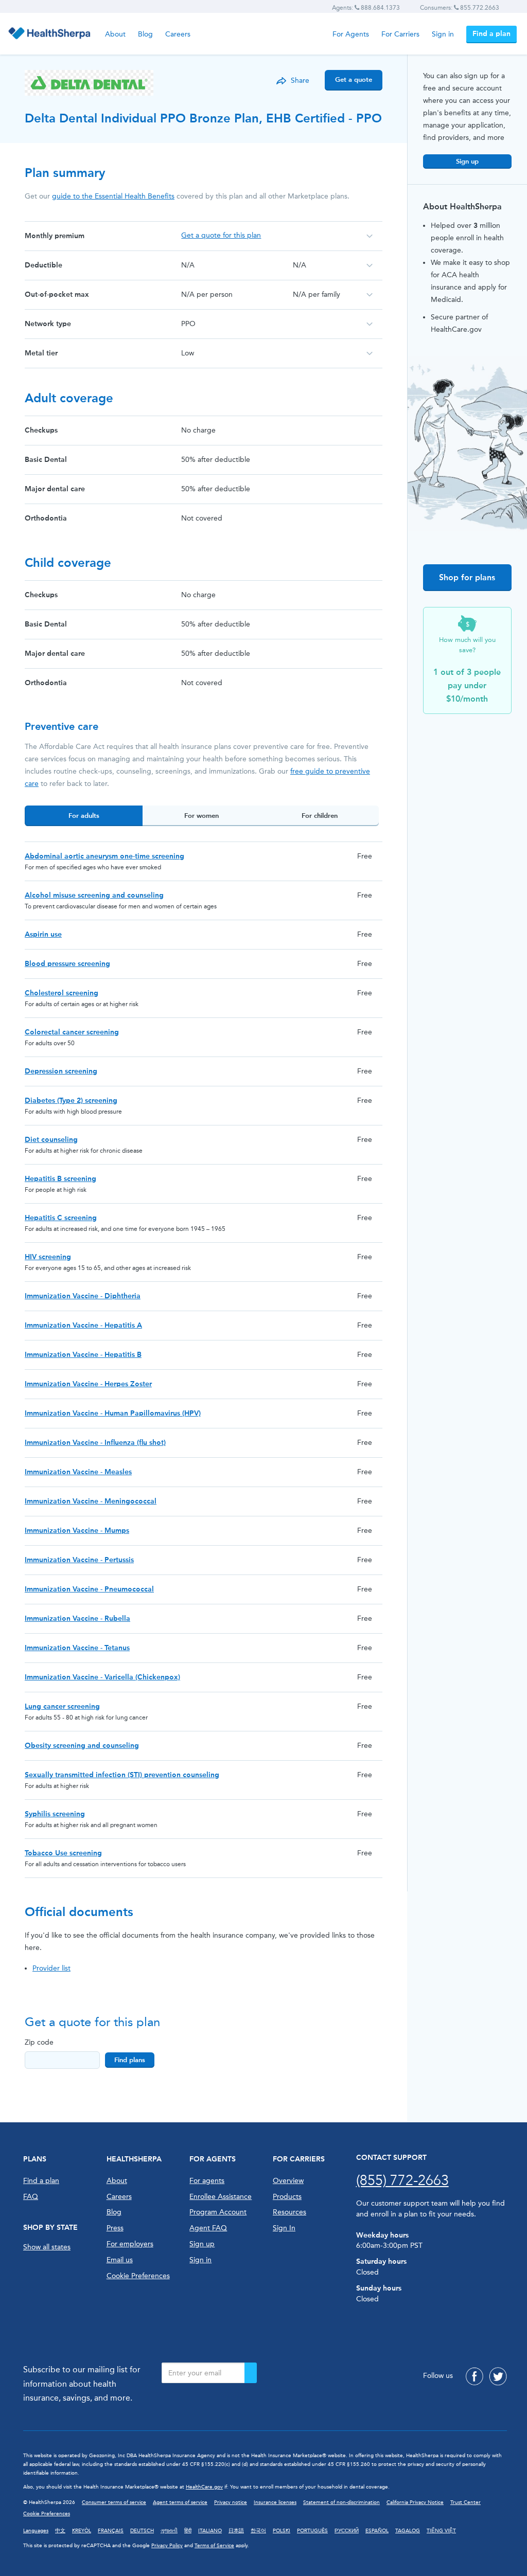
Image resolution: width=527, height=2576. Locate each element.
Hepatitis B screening (60, 1179)
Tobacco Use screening (63, 1853)
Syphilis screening (55, 1814)
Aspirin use (43, 934)
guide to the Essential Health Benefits (113, 196)
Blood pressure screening (67, 964)
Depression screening (61, 1071)
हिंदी (188, 2531)
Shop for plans (467, 577)
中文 (60, 2531)
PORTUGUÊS (312, 2531)
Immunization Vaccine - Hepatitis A (83, 1325)
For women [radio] (201, 816)
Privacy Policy (167, 2546)
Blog (145, 34)
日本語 (236, 2531)
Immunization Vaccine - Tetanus (77, 1648)
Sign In (284, 2228)
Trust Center (465, 2502)
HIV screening (48, 1257)
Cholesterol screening (62, 993)
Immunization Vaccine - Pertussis (79, 1560)
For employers (130, 2244)
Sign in (443, 34)
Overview (288, 2181)
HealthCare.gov (204, 2487)
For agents (207, 2181)
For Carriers (400, 34)
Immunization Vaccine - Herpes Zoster (88, 1384)
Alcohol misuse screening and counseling (94, 895)
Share (300, 80)
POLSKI (282, 2531)
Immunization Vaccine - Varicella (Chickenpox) (102, 1677)
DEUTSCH (142, 2531)
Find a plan (491, 34)
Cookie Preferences (138, 2276)
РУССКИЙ (347, 2531)
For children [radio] (320, 816)
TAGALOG (408, 2531)
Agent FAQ (208, 2228)
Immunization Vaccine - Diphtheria (83, 1296)
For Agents (351, 34)
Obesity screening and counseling (82, 1746)
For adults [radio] (84, 816)
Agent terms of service (180, 2502)
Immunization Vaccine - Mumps (77, 1531)
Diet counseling (51, 1140)
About (115, 34)
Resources (289, 2212)
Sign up (467, 161)
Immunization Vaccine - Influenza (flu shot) (95, 1443)
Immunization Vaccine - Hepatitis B (83, 1355)
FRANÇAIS (111, 2531)
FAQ (31, 2197)
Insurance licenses (275, 2502)
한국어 (258, 2531)
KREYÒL (82, 2531)
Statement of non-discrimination (341, 2502)
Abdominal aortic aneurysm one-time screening (104, 856)
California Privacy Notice (415, 2502)
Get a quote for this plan (221, 235)
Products (287, 2197)
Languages (36, 2531)
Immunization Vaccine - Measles (78, 1472)
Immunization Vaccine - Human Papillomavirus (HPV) (113, 1413)
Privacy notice (231, 2502)
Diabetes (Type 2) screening (71, 1101)
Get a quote (354, 79)
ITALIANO (210, 2531)
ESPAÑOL (377, 2531)
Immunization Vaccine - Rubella (77, 1618)
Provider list (51, 1968)
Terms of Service (214, 2546)
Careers (178, 34)
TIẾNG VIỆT (441, 2531)
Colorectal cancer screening (72, 1032)
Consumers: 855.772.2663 (460, 8)
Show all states (47, 2247)
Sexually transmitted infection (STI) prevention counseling (122, 1775)
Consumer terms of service (114, 2502)
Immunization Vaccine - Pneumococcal (89, 1589)
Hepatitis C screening (61, 1218)
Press (115, 2228)
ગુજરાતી (169, 2531)
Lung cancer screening (62, 1706)
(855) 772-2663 (402, 2180)
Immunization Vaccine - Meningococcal (91, 1501)
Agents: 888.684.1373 (366, 8)
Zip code (39, 2042)
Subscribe (251, 2373)
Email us (120, 2260)
